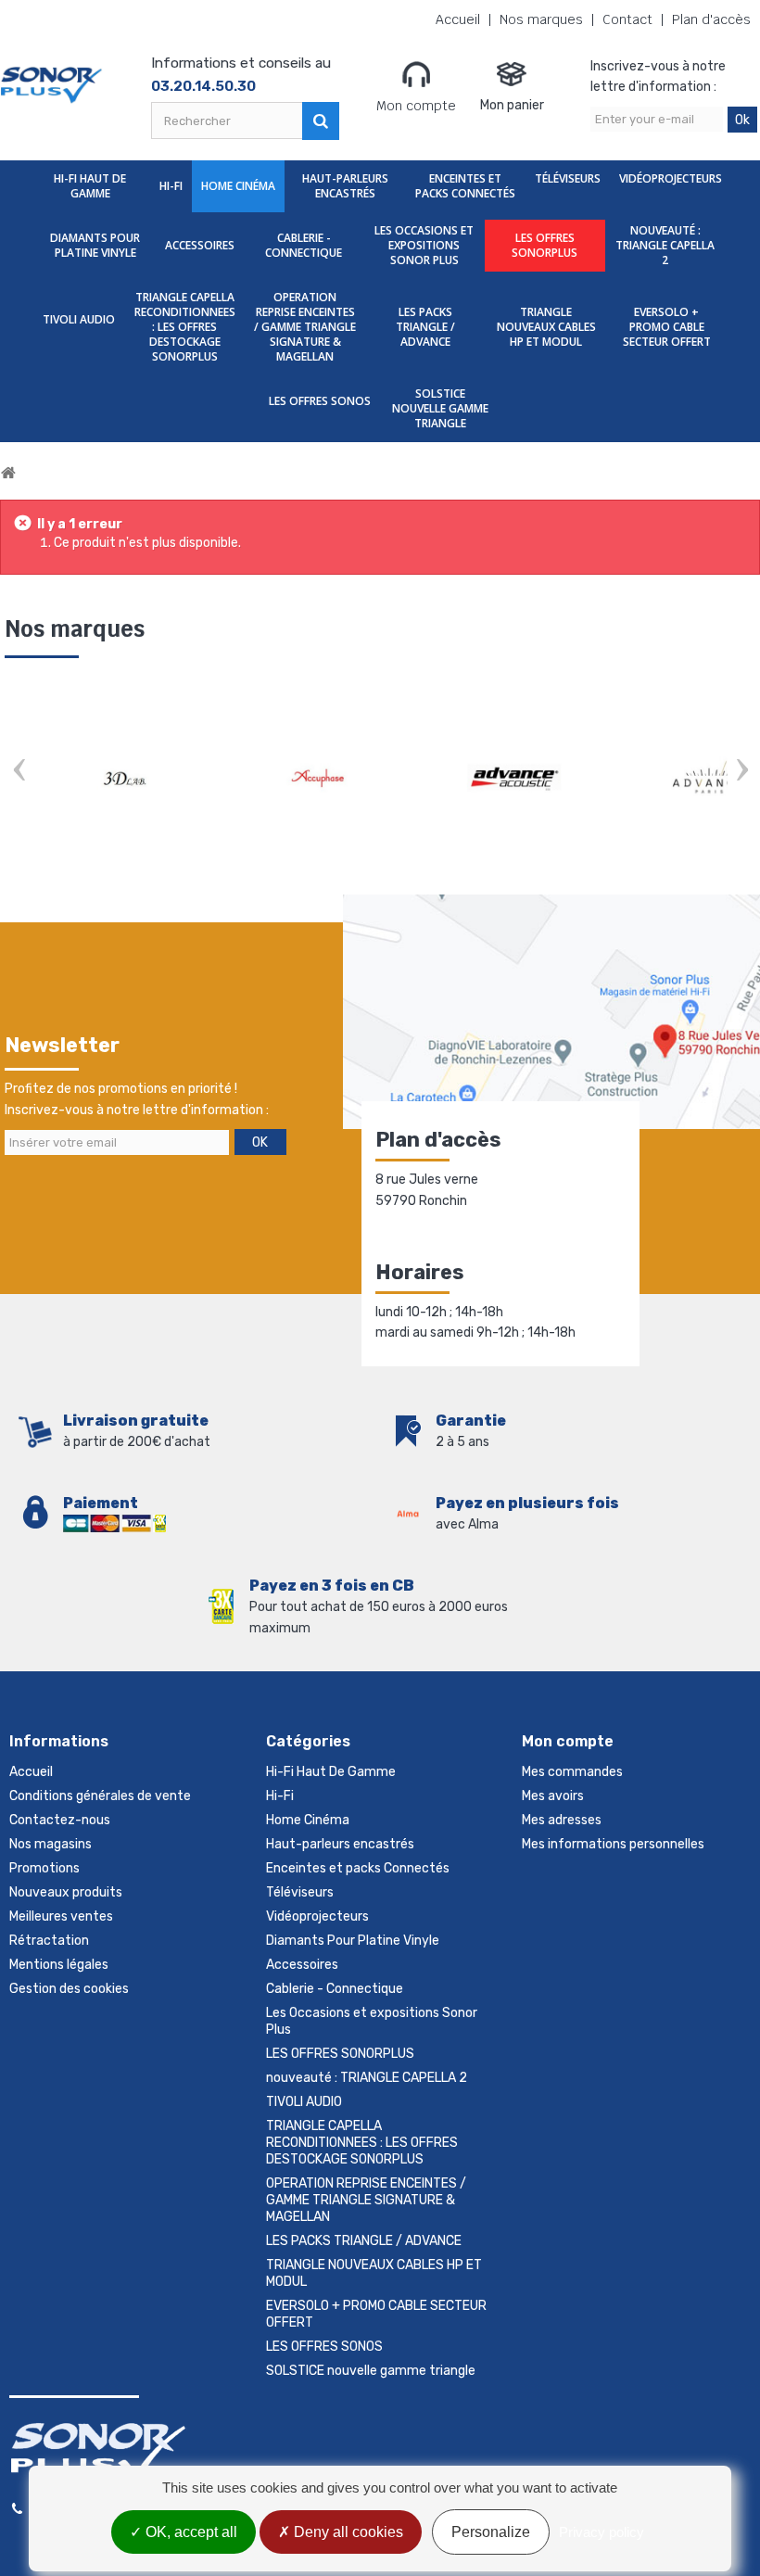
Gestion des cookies (69, 1989)
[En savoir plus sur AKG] (323, 779)
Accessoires (200, 245)
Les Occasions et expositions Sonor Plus (424, 245)
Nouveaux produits (66, 1892)
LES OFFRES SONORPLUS (545, 245)
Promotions (44, 1868)
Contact (627, 20)
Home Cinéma (238, 186)
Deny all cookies (347, 2532)
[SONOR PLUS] (52, 85)
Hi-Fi (171, 186)
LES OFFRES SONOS (320, 401)
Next (741, 772)
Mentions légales (59, 1965)
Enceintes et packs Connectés (465, 186)
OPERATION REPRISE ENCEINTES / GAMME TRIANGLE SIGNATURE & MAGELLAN (305, 327)
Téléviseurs (568, 178)
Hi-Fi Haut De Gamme (90, 186)
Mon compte (416, 106)
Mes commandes (572, 1772)
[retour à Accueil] (8, 473)
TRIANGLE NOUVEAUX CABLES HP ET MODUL (546, 327)
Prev (19, 772)
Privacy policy (602, 2532)
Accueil (458, 20)
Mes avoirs (553, 1796)
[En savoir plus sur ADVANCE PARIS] (129, 779)
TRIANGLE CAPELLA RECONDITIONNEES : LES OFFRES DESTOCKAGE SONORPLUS (185, 327)
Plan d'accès (711, 20)
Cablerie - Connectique (304, 245)
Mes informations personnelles (613, 1844)
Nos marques (541, 20)
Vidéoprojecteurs (671, 178)
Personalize (491, 2532)
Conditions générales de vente (100, 1796)
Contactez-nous (60, 1820)
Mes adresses (562, 1820)
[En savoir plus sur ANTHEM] (518, 779)
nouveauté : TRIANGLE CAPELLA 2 (665, 245)
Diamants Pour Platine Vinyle (95, 245)
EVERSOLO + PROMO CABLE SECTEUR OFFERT (667, 327)
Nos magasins (51, 1844)
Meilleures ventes (61, 1916)
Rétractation (49, 1941)
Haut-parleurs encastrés (345, 186)
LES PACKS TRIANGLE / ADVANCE (425, 327)
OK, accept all (190, 2532)
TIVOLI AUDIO (79, 319)
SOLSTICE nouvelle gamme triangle (440, 408)
